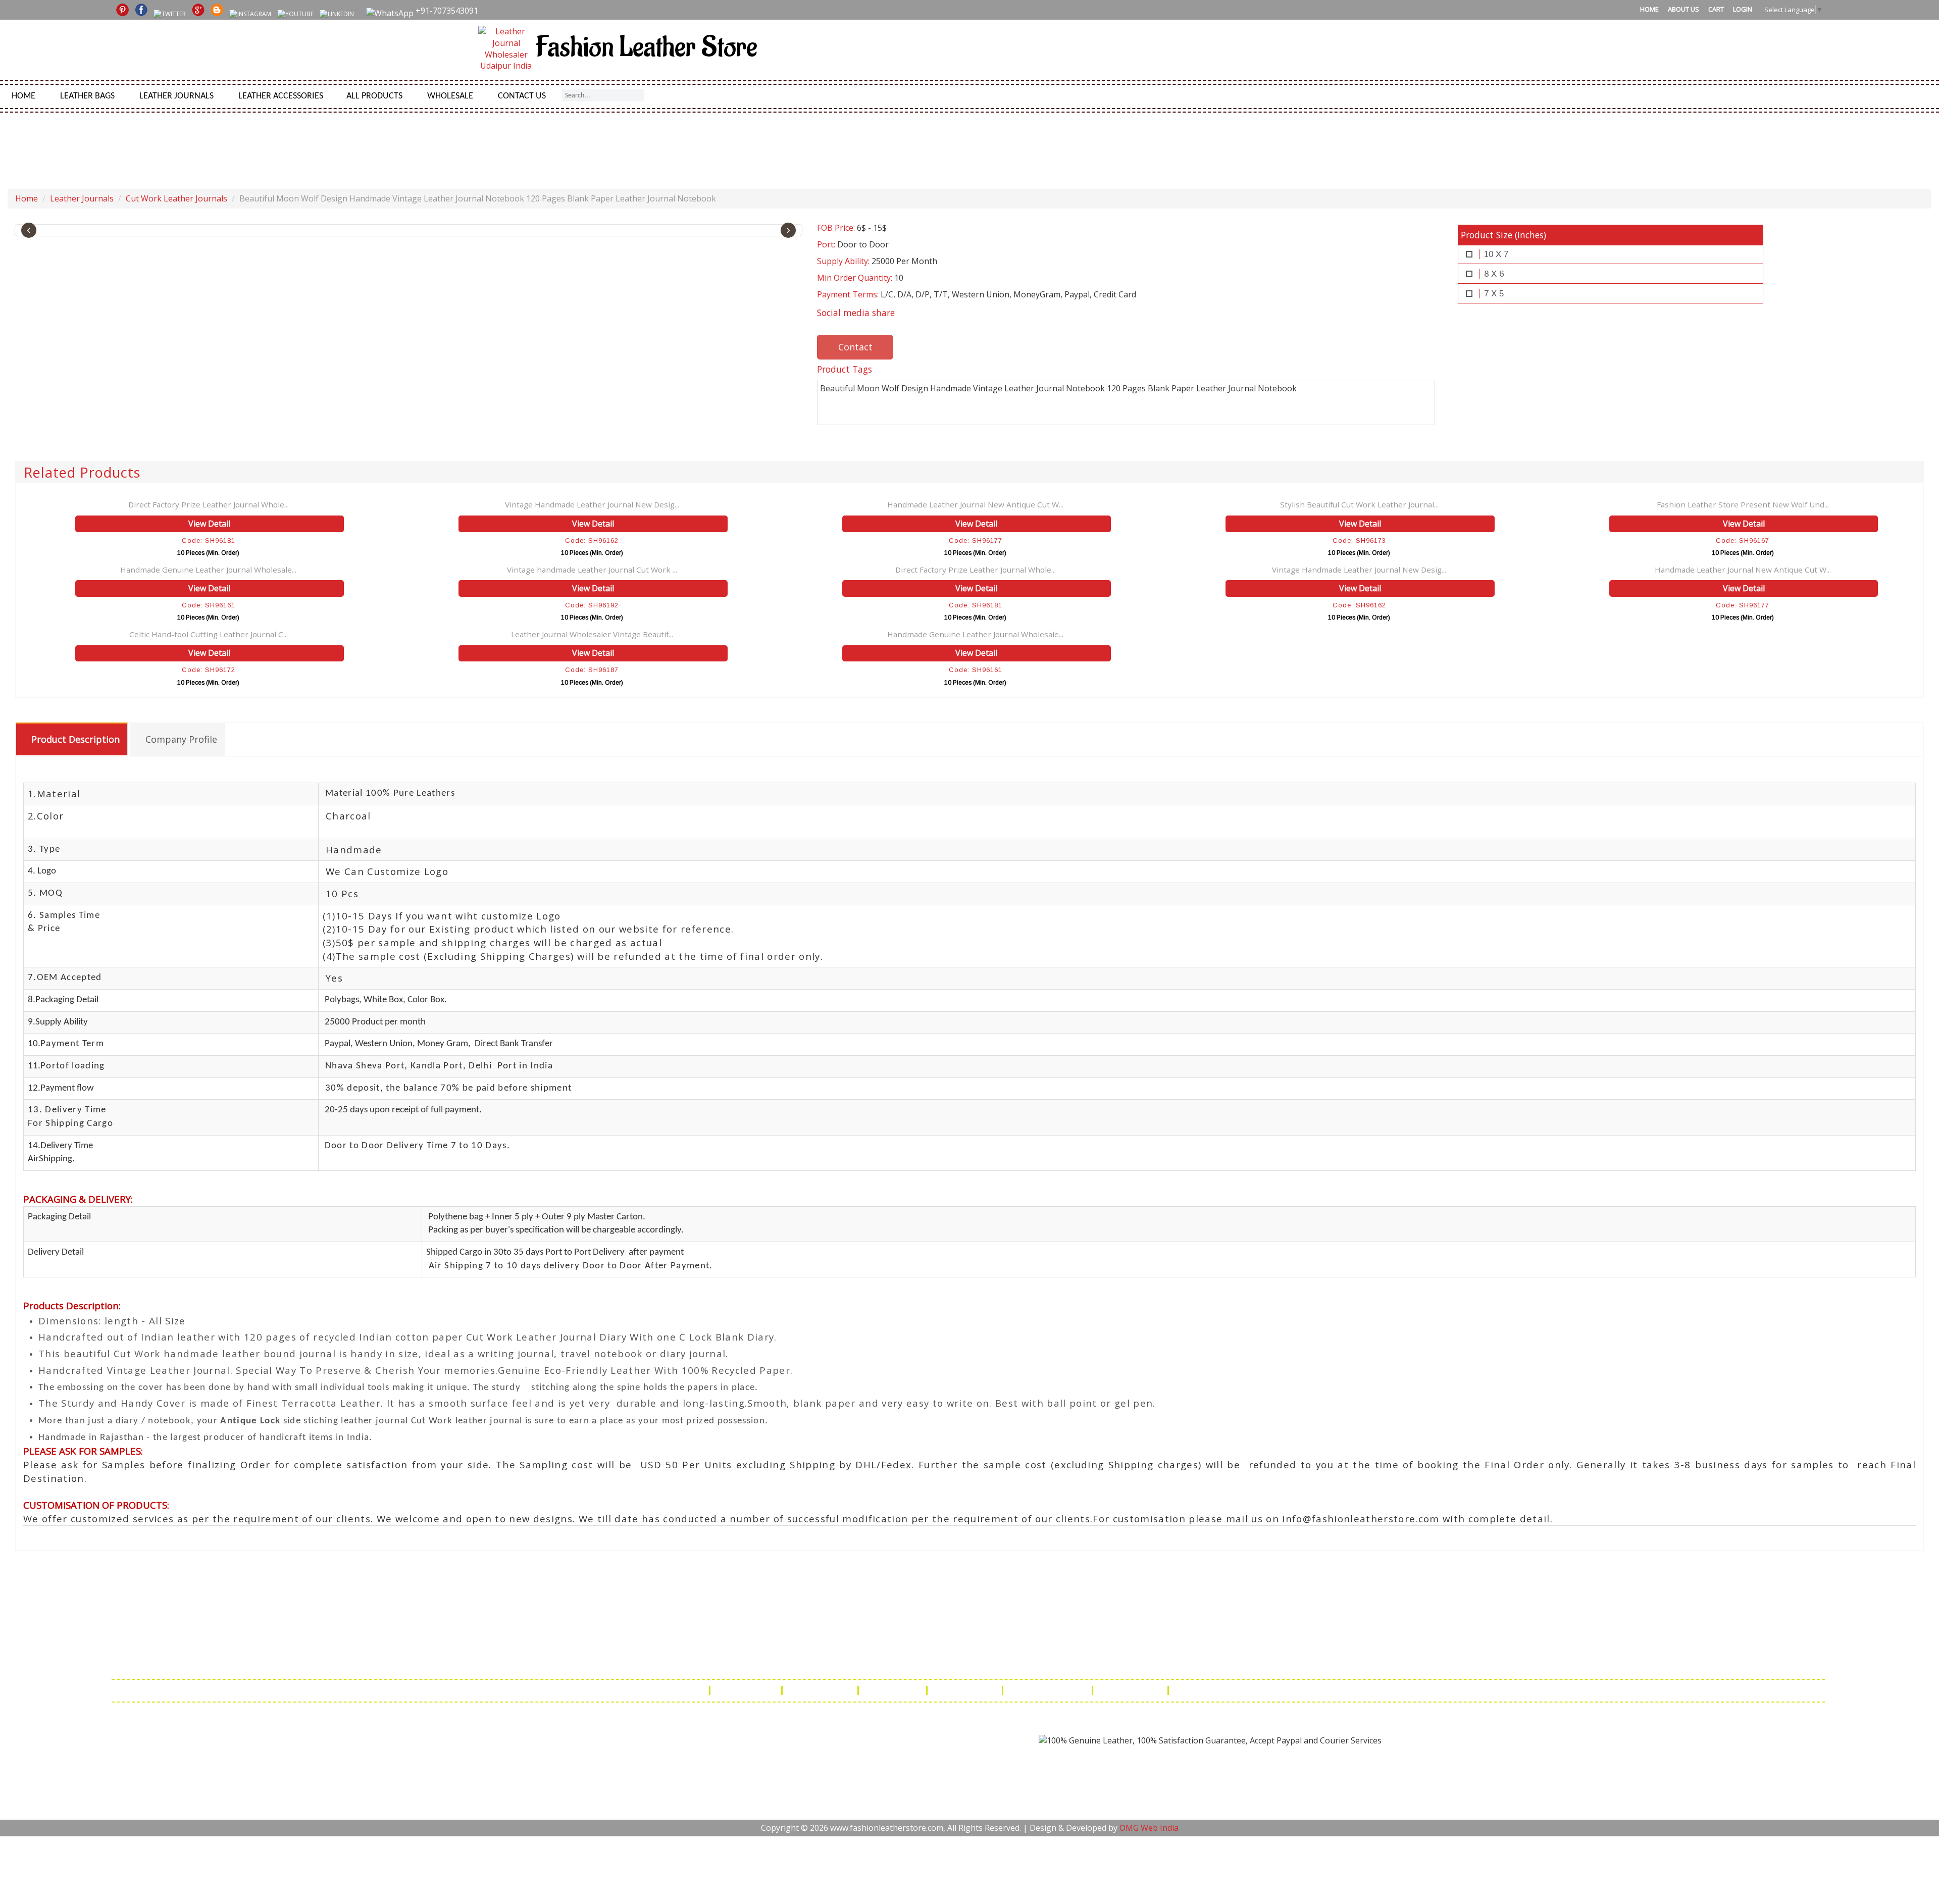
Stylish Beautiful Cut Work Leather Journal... (1359, 504)
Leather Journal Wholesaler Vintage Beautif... (592, 634)
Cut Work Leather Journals (176, 198)
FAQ (694, 1690)
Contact (855, 347)
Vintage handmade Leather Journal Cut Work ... (592, 570)
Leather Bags (87, 96)
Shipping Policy (821, 1690)
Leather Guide (747, 1690)
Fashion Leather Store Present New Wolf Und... (1743, 504)
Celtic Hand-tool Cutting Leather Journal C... (209, 634)
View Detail (209, 524)
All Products (374, 96)
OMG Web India (1149, 1828)
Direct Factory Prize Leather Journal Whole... (209, 504)
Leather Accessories (281, 96)
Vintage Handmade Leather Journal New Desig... (592, 504)
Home (1649, 9)
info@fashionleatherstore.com (1207, 1661)
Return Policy (894, 1690)
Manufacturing (1131, 1690)
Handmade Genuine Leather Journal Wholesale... (208, 570)
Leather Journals (176, 96)
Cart (1716, 9)
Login (1743, 9)
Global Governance (1214, 1690)
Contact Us (522, 96)
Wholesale (450, 96)
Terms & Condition (1049, 1690)
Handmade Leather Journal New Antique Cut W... (975, 504)
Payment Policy (966, 1690)
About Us (1683, 9)
